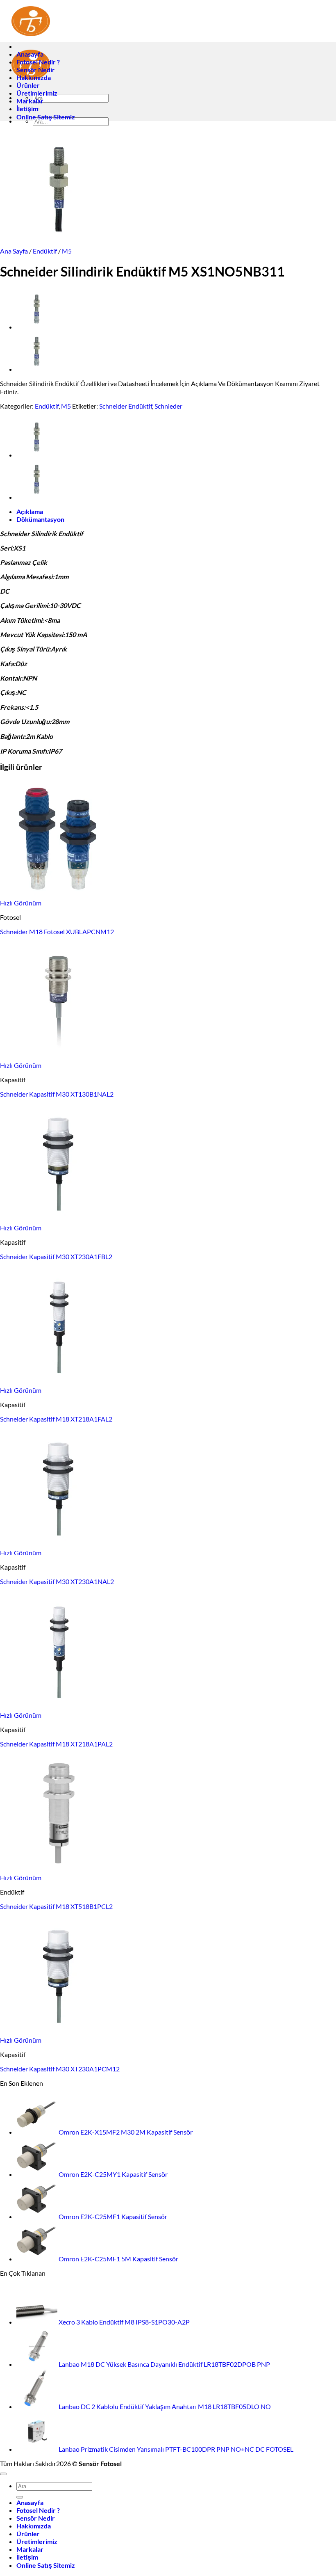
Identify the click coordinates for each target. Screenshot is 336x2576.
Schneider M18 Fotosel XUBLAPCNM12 (57, 931)
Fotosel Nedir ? (38, 62)
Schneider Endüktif (126, 406)
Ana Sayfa (14, 251)
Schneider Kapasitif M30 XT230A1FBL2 (56, 1256)
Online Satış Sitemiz (46, 117)
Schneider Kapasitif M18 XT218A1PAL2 (56, 1744)
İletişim (27, 109)
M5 (67, 251)
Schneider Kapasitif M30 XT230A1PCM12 (60, 2069)
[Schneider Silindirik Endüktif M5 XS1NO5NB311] (37, 327)
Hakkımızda (34, 77)
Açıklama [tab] (30, 511)
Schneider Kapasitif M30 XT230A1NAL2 (57, 1581)
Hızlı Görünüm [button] (21, 903)
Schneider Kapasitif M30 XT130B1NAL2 (57, 1094)
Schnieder (168, 406)
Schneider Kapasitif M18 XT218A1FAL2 (56, 1419)
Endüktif (45, 251)
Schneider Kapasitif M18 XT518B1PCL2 (56, 1906)
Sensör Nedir (36, 70)
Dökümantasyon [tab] (40, 519)
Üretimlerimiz (37, 93)
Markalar (30, 101)
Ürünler (28, 85)
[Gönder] (20, 2497)
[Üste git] (3, 2474)
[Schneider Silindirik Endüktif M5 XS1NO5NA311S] (37, 369)
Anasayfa (30, 54)
